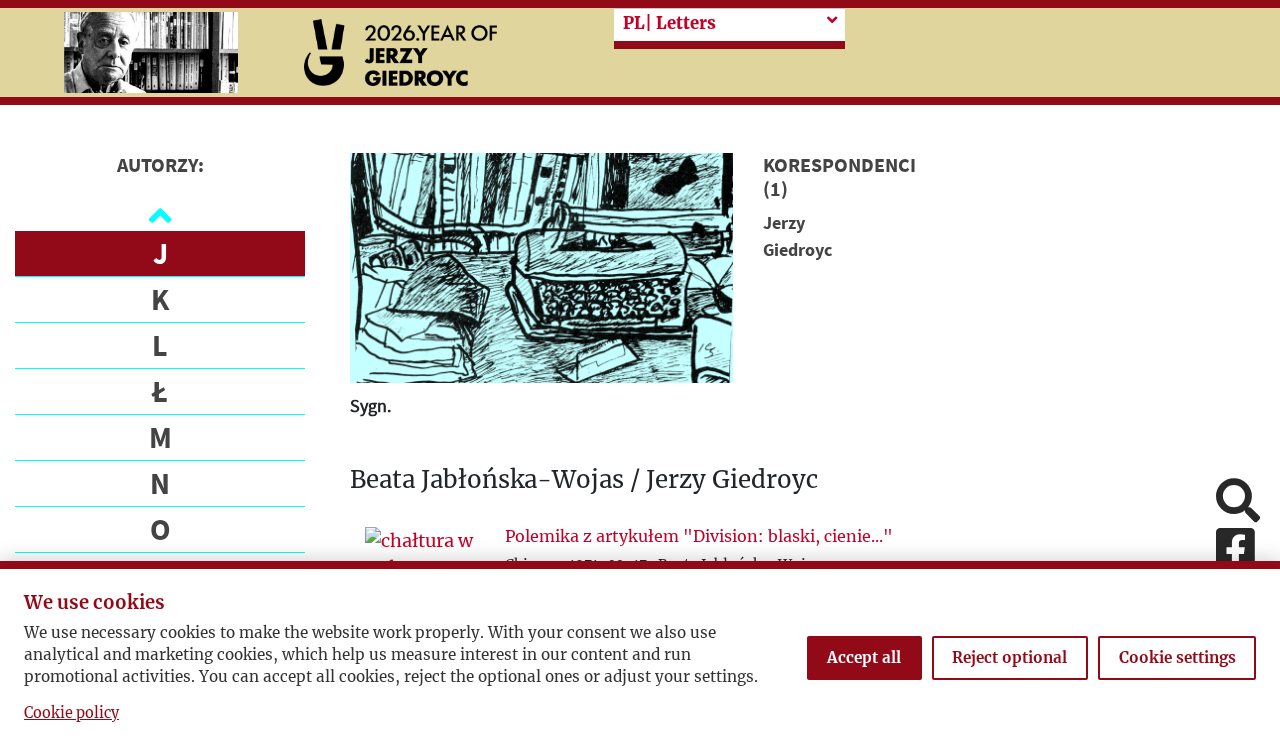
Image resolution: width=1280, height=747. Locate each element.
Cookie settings (1177, 657)
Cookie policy (71, 713)
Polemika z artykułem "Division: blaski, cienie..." (699, 536)
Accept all (864, 657)
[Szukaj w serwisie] (1238, 502)
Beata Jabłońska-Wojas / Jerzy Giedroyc (584, 480)
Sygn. (370, 405)
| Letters (669, 23)
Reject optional (1009, 657)
